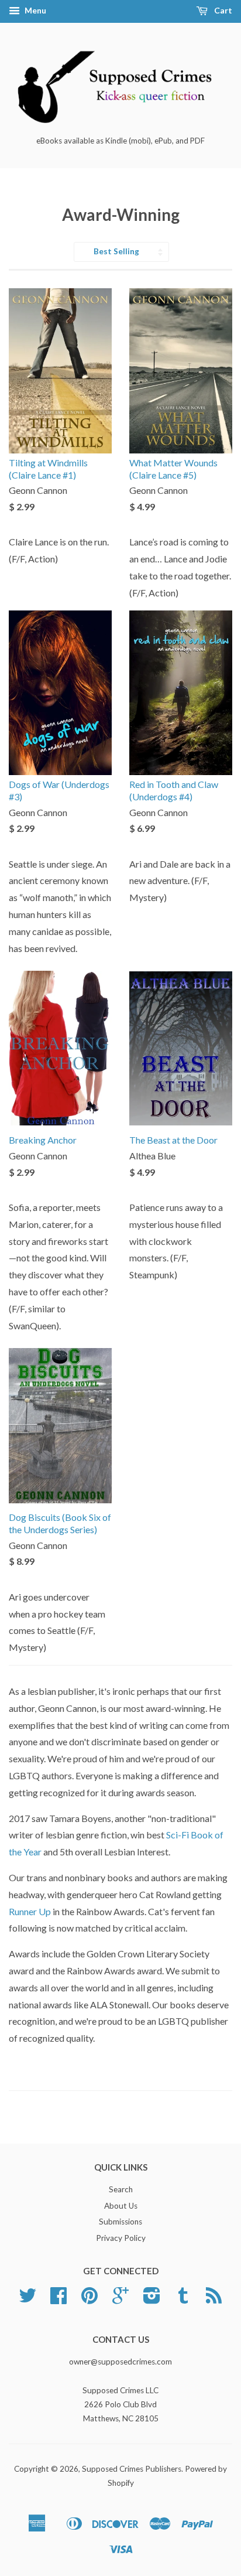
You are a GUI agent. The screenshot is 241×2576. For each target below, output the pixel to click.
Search (121, 2189)
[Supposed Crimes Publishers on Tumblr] (183, 2299)
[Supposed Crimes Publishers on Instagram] (152, 2299)
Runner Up (30, 1911)
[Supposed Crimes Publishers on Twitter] (27, 2299)
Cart (222, 10)
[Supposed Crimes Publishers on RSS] (214, 2299)
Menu (35, 10)
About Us (121, 2206)
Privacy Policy (121, 2238)
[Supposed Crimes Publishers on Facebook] (58, 2299)
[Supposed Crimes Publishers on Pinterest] (89, 2299)
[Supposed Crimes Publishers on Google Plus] (120, 2299)
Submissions (120, 2222)
